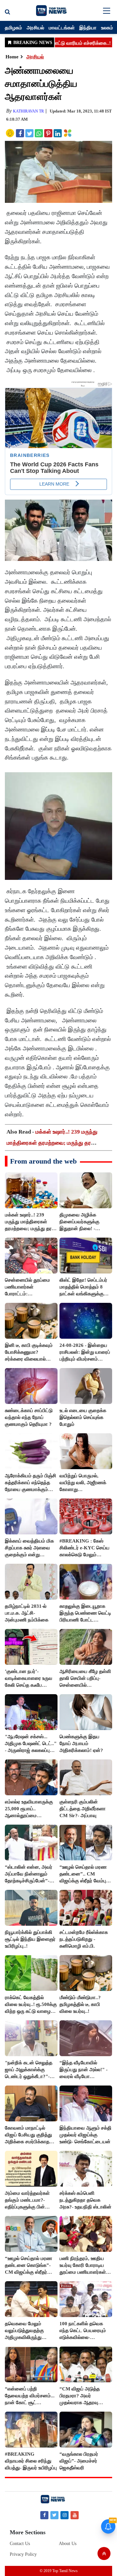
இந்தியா (88, 27)
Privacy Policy (23, 2554)
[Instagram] (65, 2515)
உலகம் (107, 27)
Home (12, 57)
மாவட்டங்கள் (62, 27)
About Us (68, 2544)
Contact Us (20, 2544)
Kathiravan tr (28, 111)
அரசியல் (35, 27)
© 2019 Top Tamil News (59, 2571)
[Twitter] (54, 2515)
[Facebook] (44, 2515)
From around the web (43, 1161)
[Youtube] (75, 2515)
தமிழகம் (13, 27)
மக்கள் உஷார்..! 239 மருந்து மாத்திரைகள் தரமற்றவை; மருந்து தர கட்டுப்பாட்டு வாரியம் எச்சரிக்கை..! (52, 1143)
